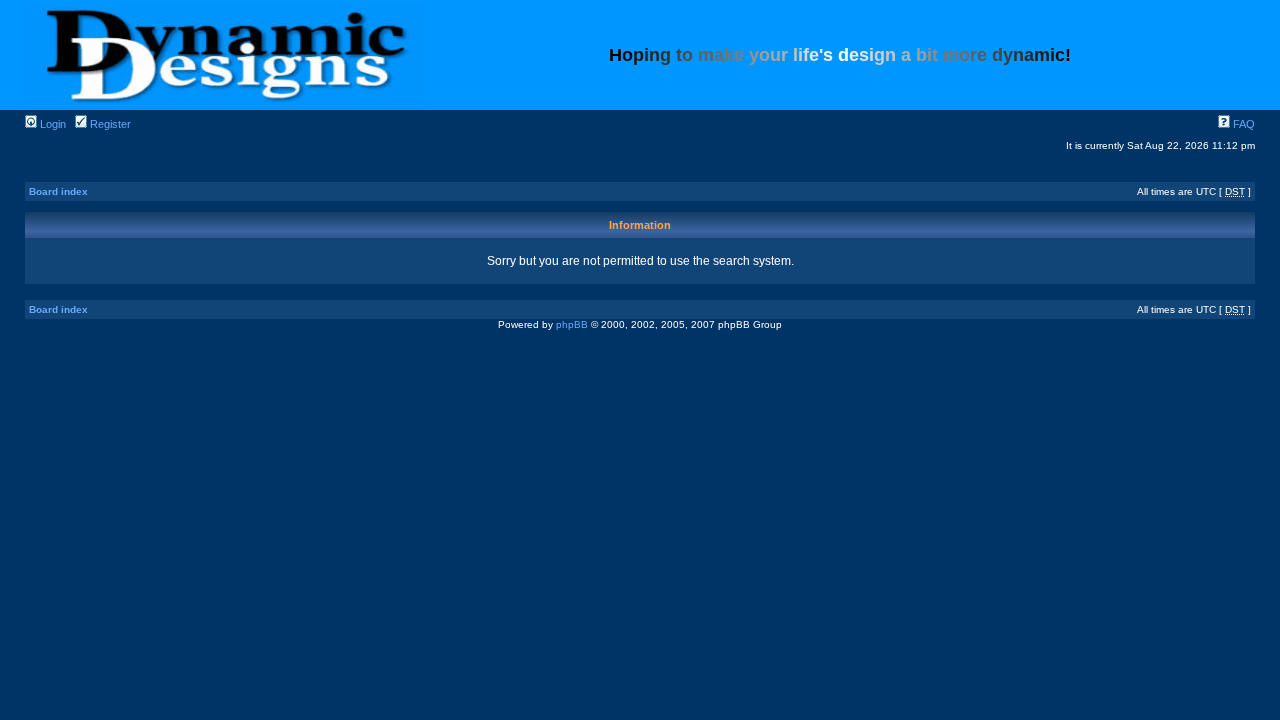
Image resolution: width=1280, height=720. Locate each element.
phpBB (572, 324)
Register (109, 124)
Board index (58, 191)
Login (51, 124)
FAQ (1242, 124)
